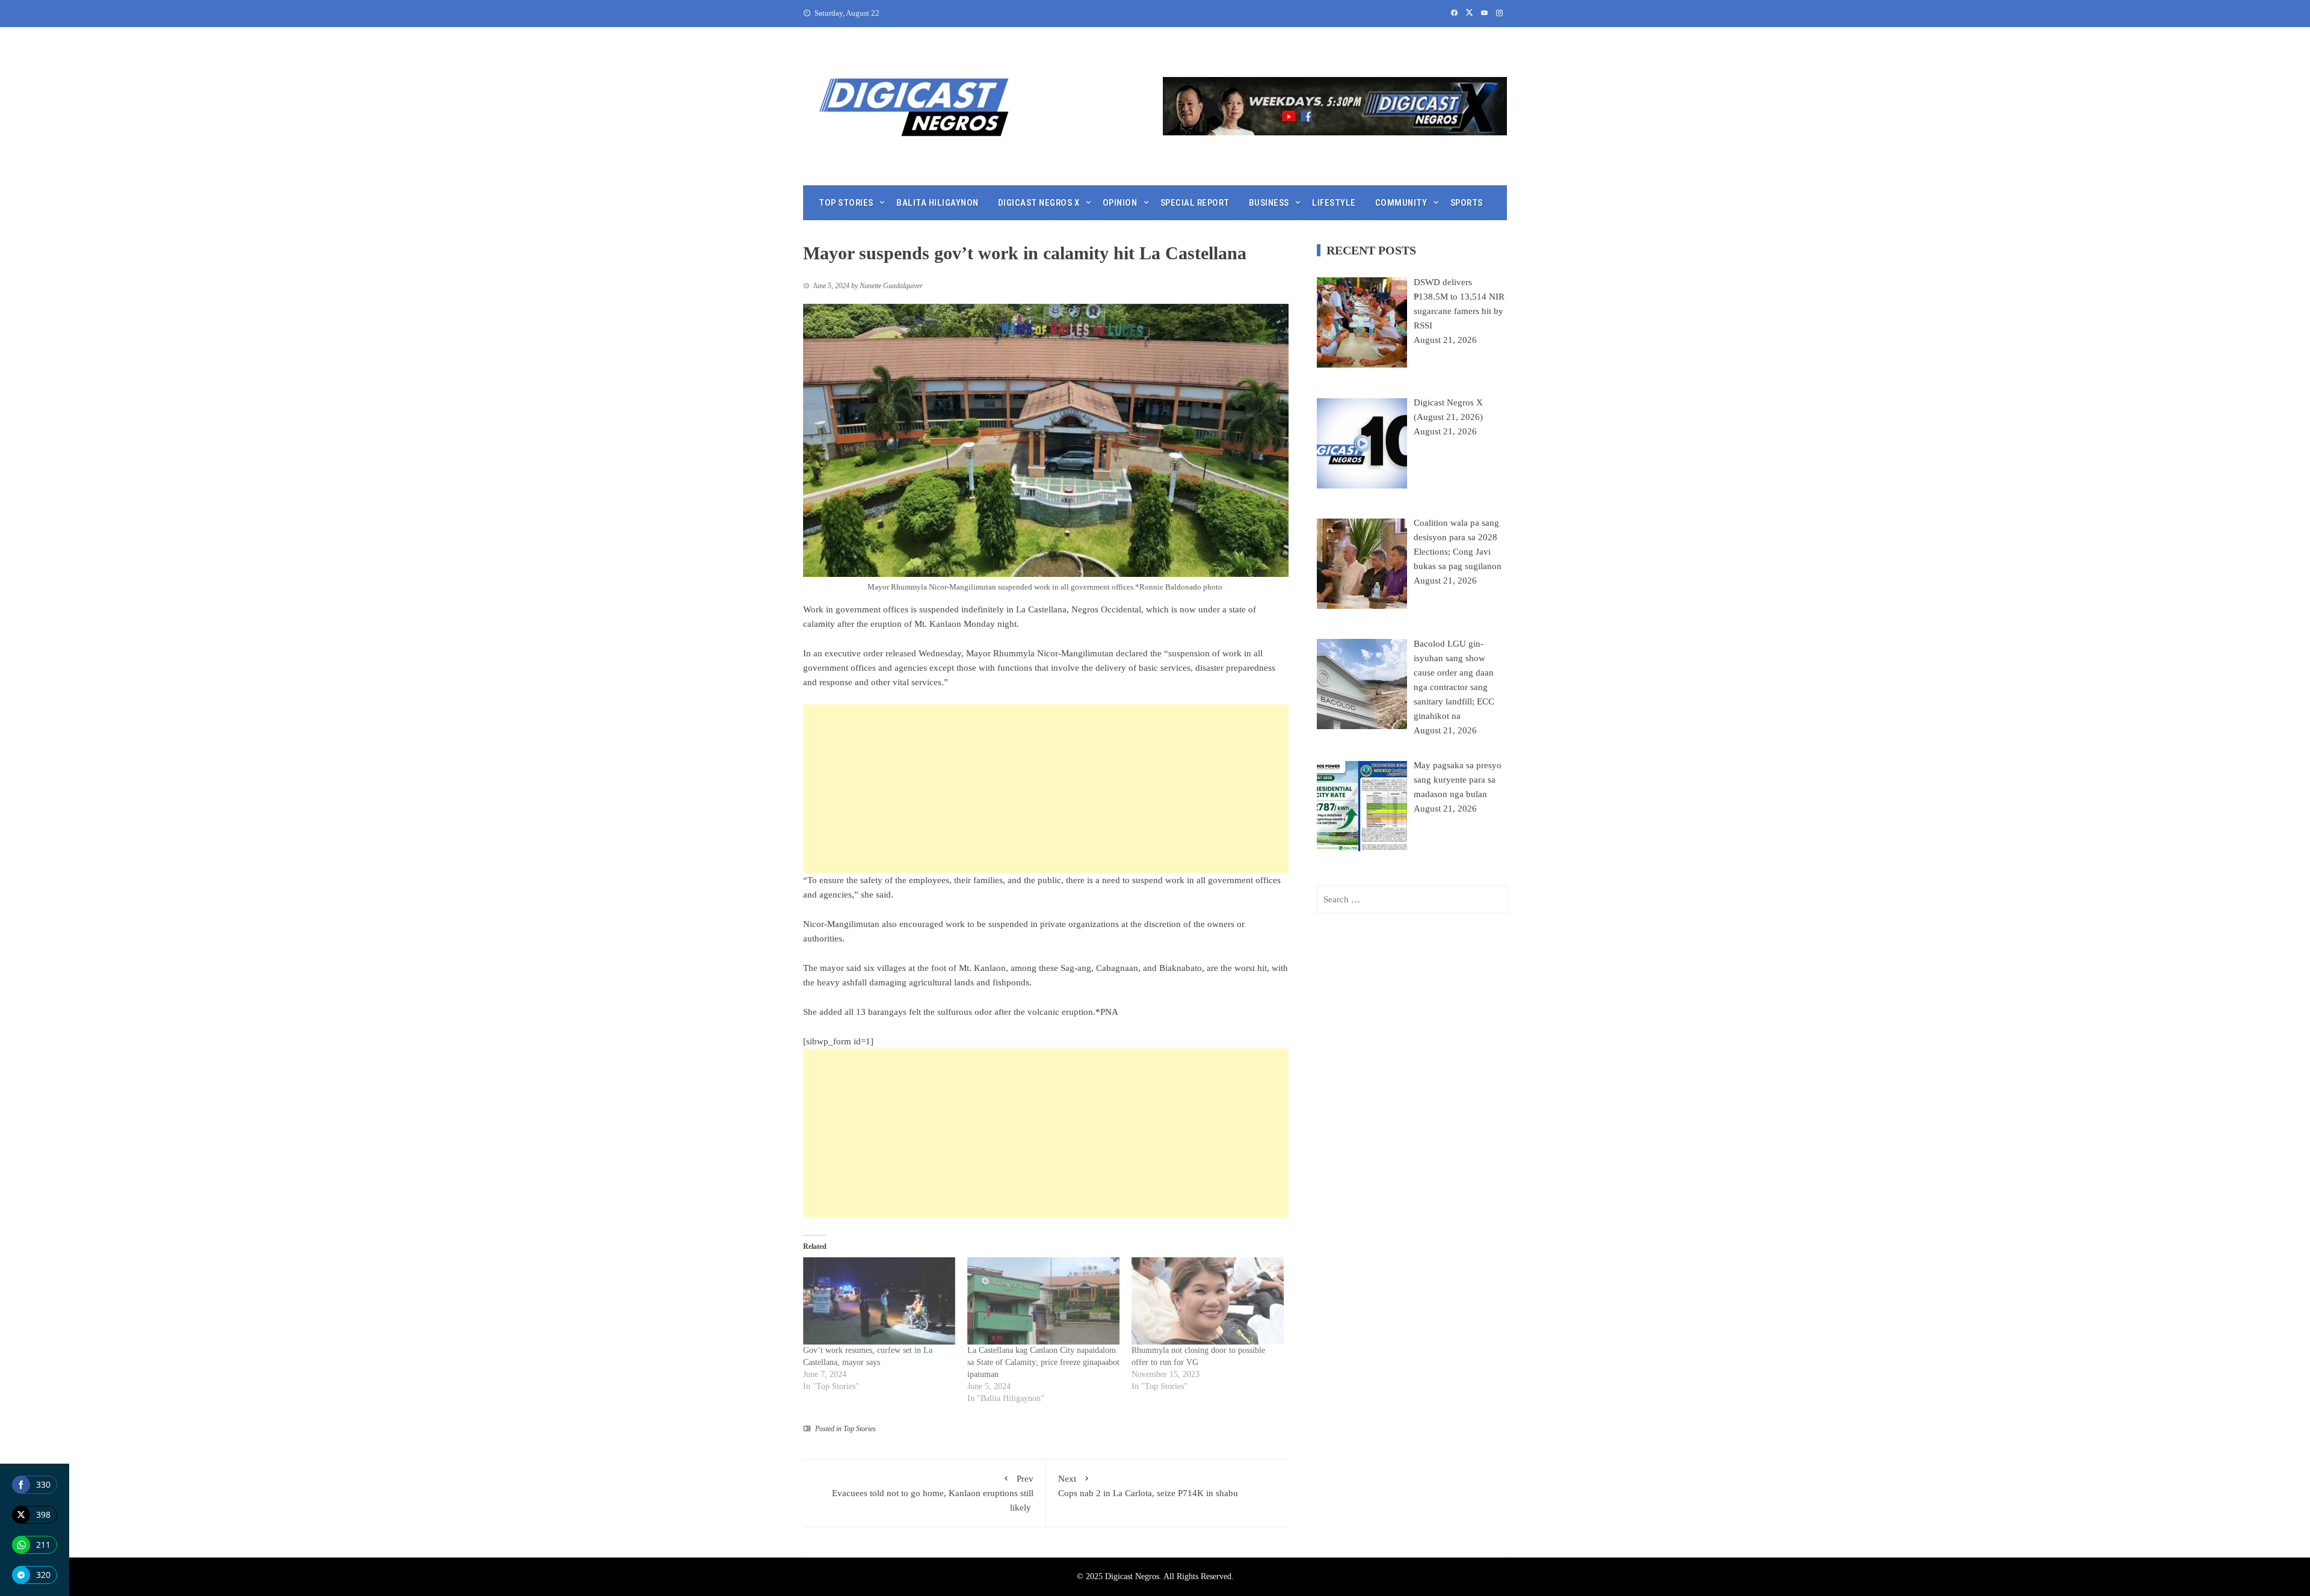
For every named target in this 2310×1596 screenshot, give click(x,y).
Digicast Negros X (1039, 203)
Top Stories (846, 203)
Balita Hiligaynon (938, 203)
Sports (1467, 203)
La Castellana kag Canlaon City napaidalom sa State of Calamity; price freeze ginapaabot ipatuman (1043, 1362)
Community (1401, 203)
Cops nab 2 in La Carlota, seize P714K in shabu (1149, 1486)
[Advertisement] (1046, 789)
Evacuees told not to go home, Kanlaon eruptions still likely (933, 1493)
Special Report (1195, 203)
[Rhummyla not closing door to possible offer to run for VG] (1208, 1301)
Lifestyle (1334, 203)
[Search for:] (1412, 899)
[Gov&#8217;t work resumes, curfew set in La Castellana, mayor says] (879, 1301)
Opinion (1120, 203)
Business (1269, 203)
